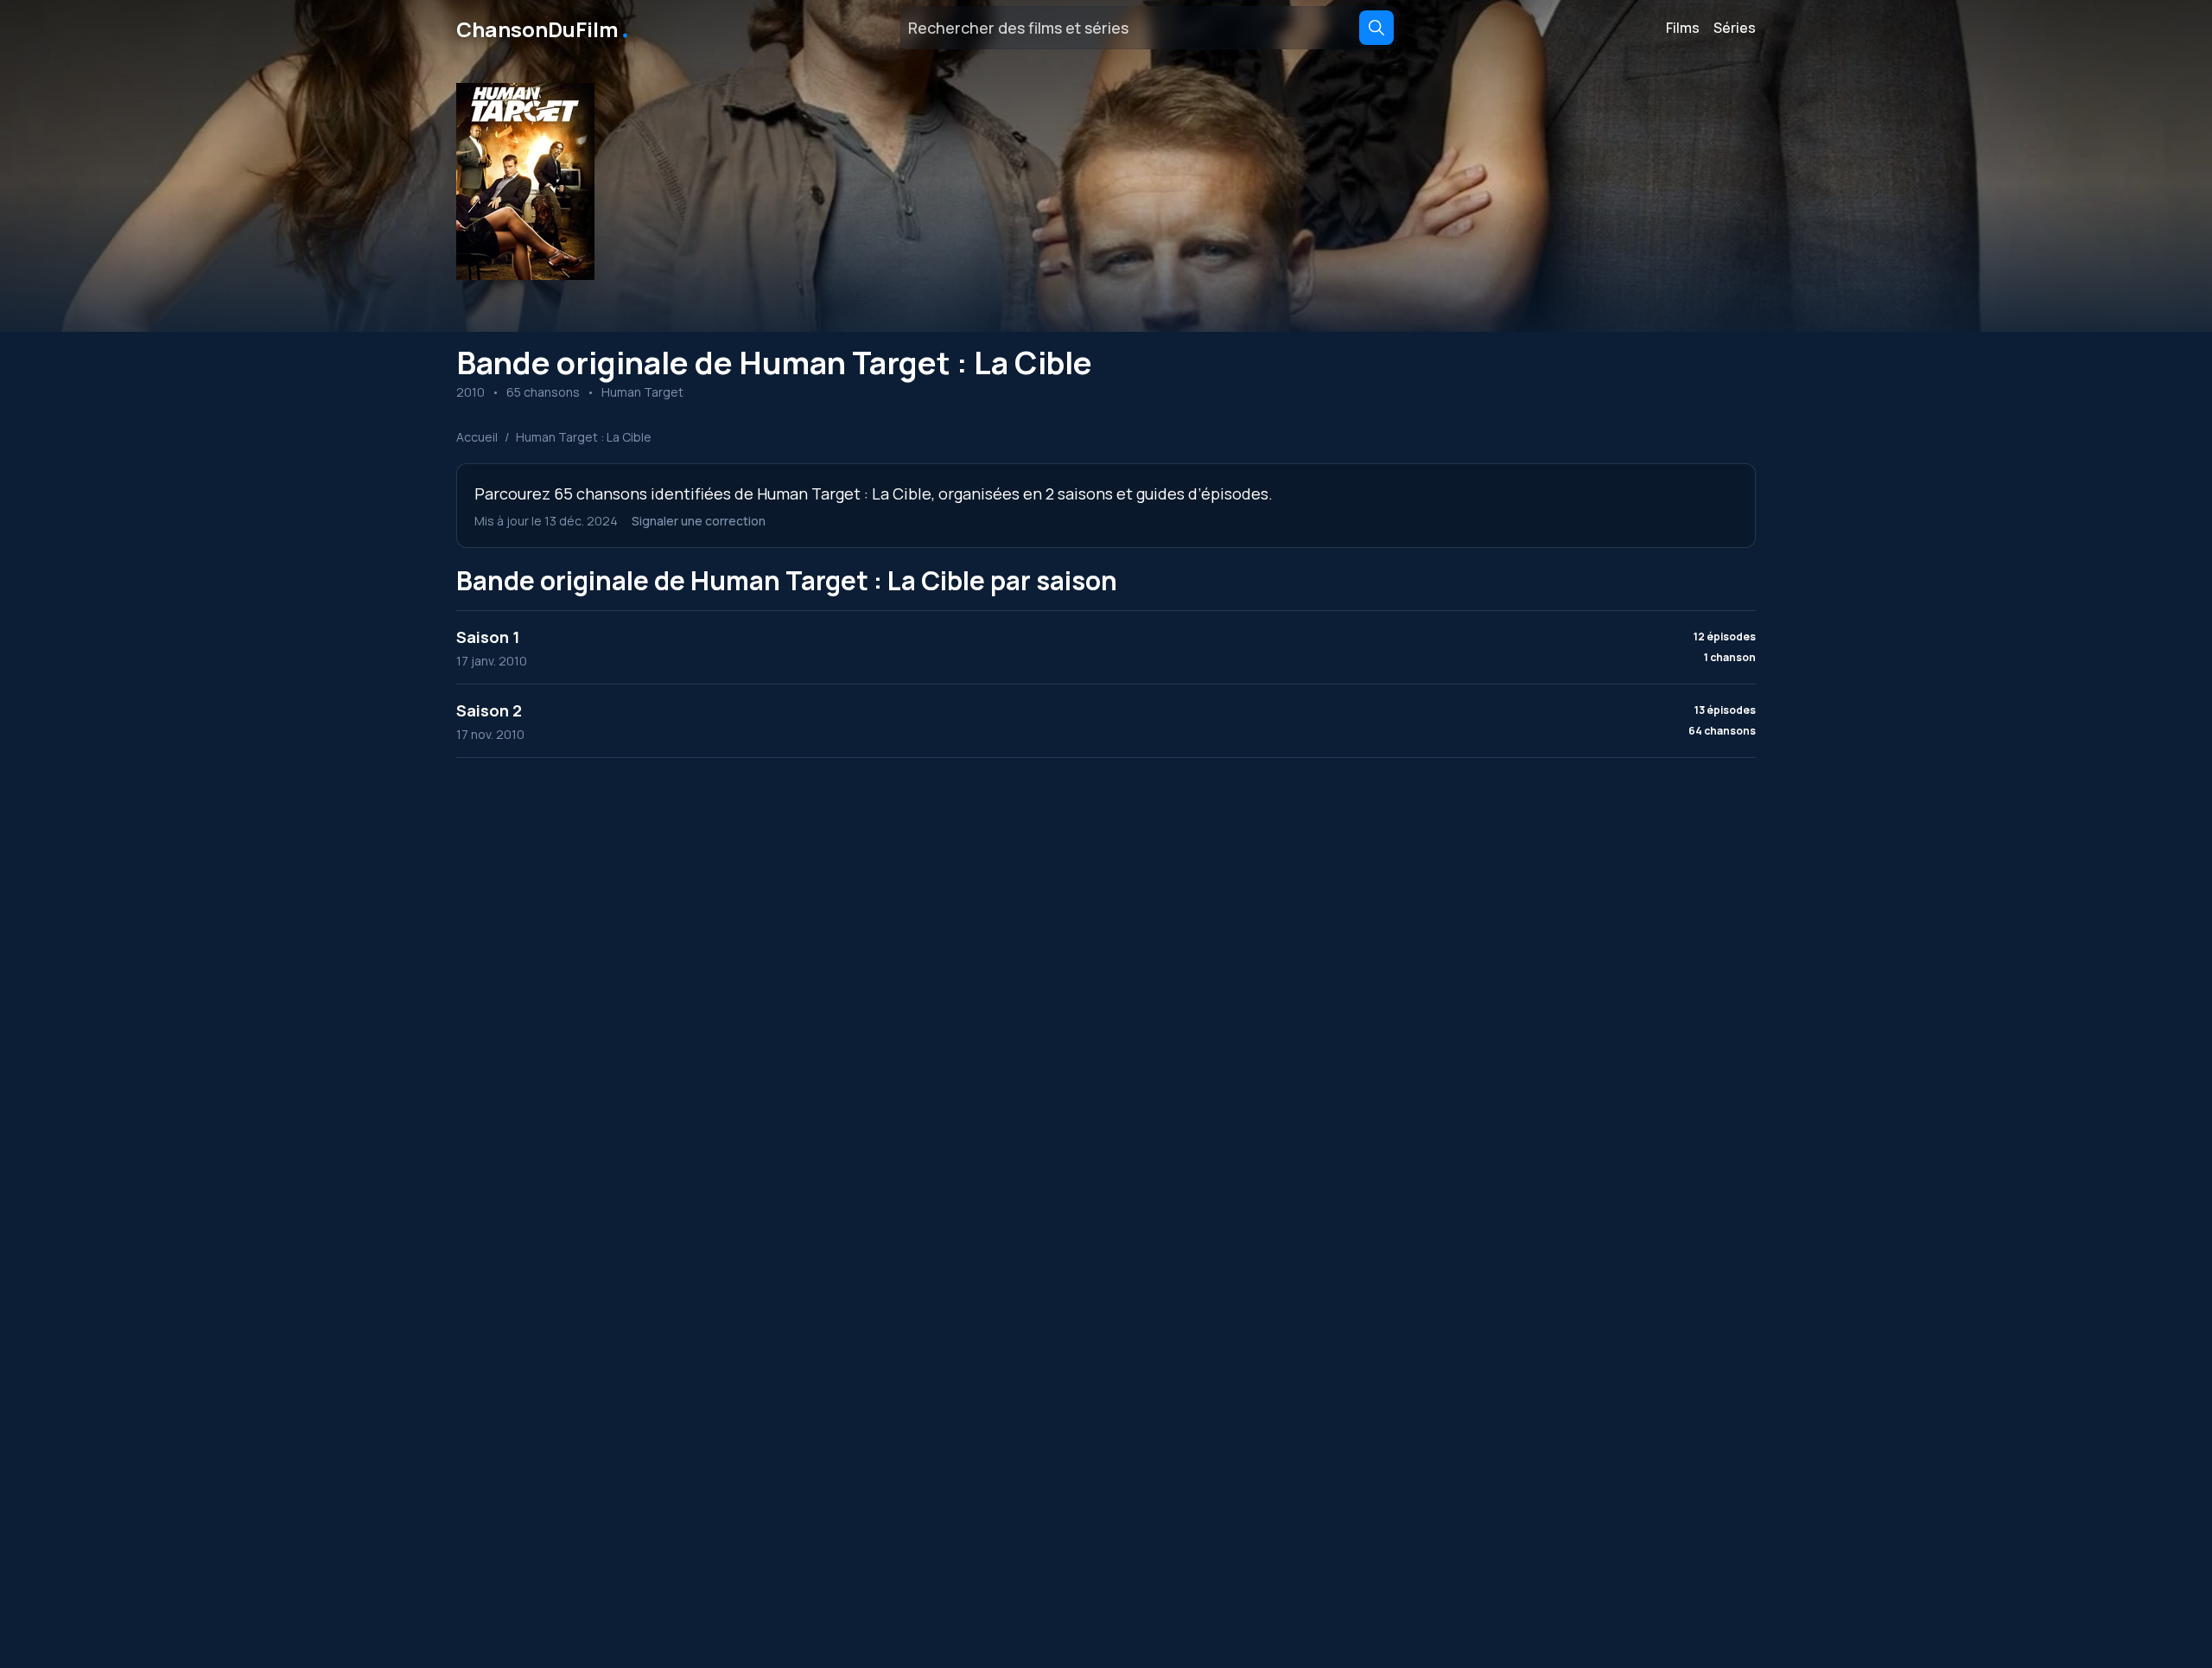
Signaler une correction (699, 521)
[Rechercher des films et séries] (1376, 28)
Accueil (477, 437)
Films (1683, 28)
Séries (1735, 28)
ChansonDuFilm (544, 28)
